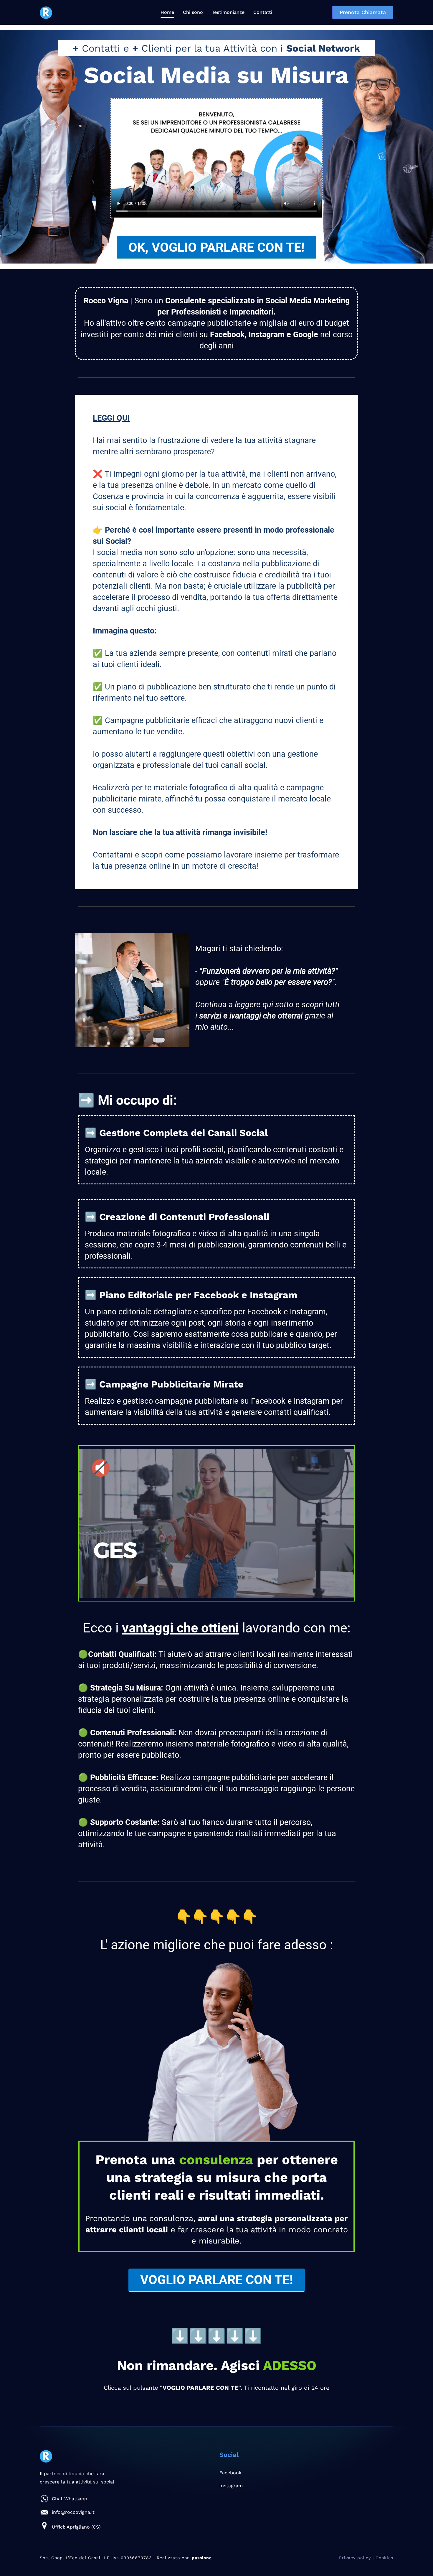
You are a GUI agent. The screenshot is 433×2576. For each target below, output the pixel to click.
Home (167, 12)
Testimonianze (228, 12)
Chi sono (193, 12)
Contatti (263, 12)
